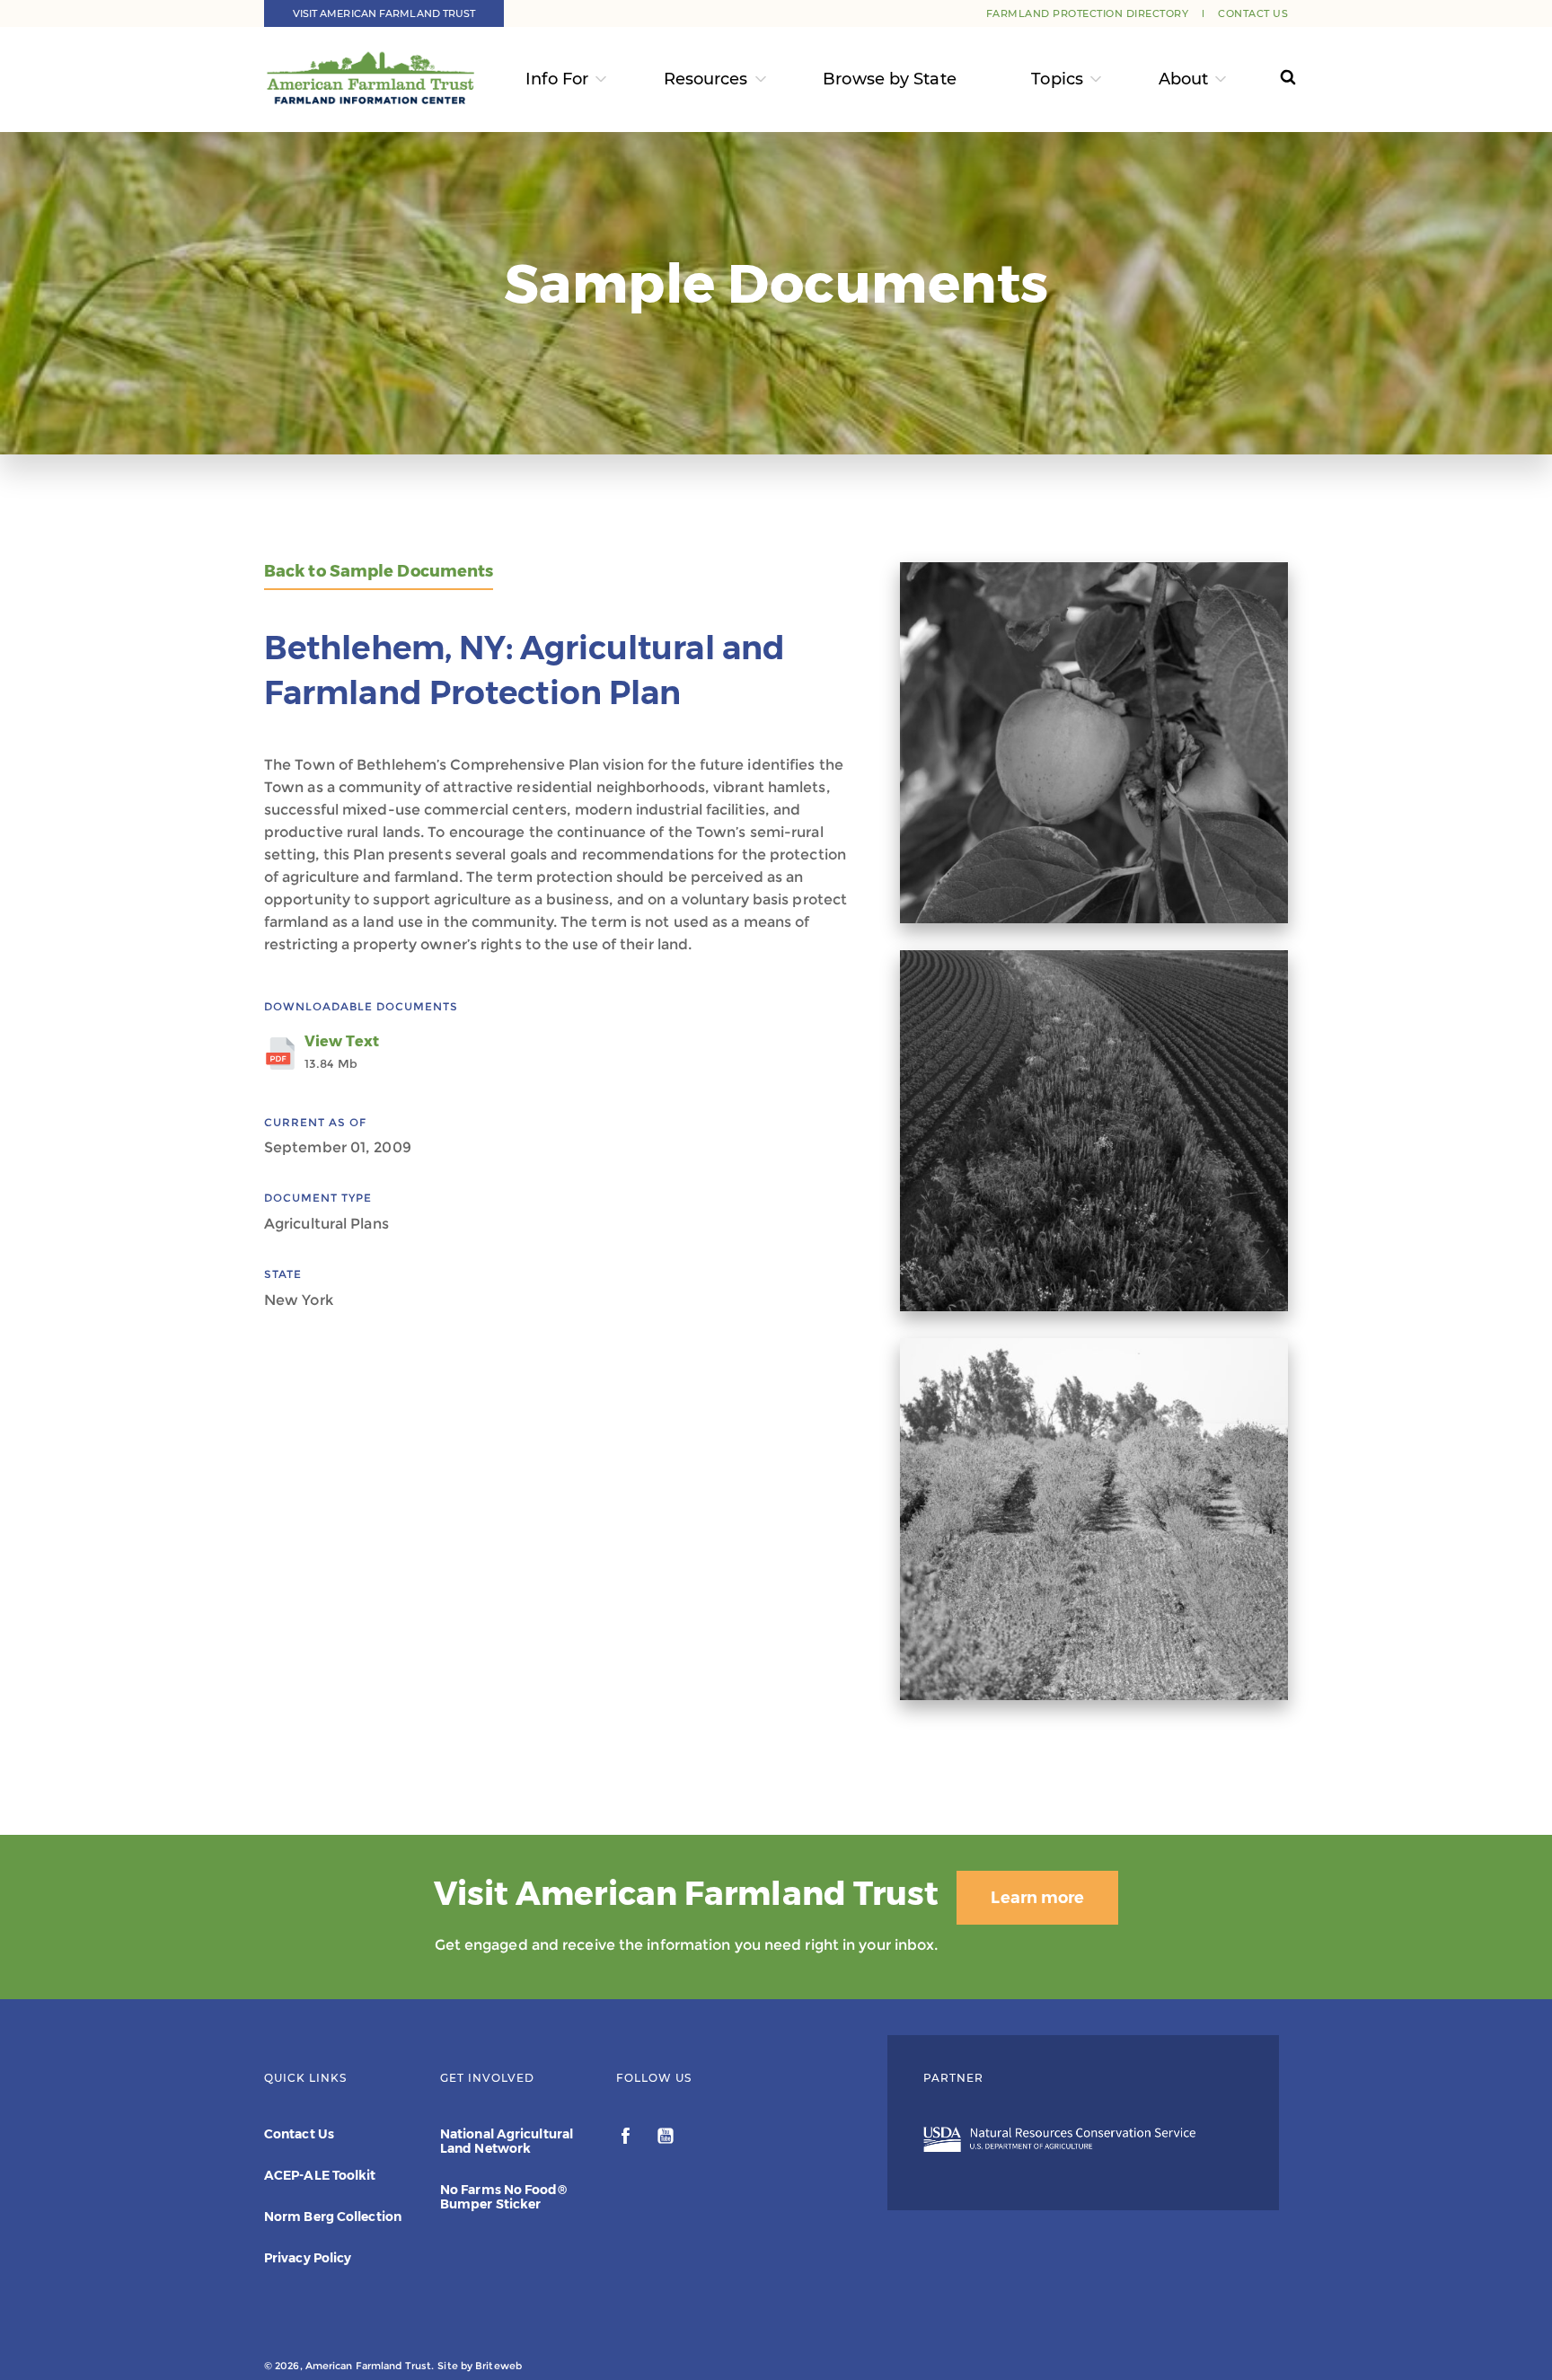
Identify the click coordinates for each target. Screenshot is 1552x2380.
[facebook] (627, 2138)
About (1184, 79)
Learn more (1037, 1898)
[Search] (1271, 79)
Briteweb (498, 2366)
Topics (1057, 79)
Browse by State (890, 79)
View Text (342, 1052)
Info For (557, 79)
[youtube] (666, 2138)
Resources (706, 79)
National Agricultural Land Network (507, 2141)
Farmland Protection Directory (1088, 13)
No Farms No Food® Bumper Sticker (503, 2197)
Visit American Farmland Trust (384, 13)
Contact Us (1253, 13)
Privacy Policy (308, 2258)
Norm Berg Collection (333, 2217)
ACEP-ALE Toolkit (320, 2175)
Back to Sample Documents (379, 572)
